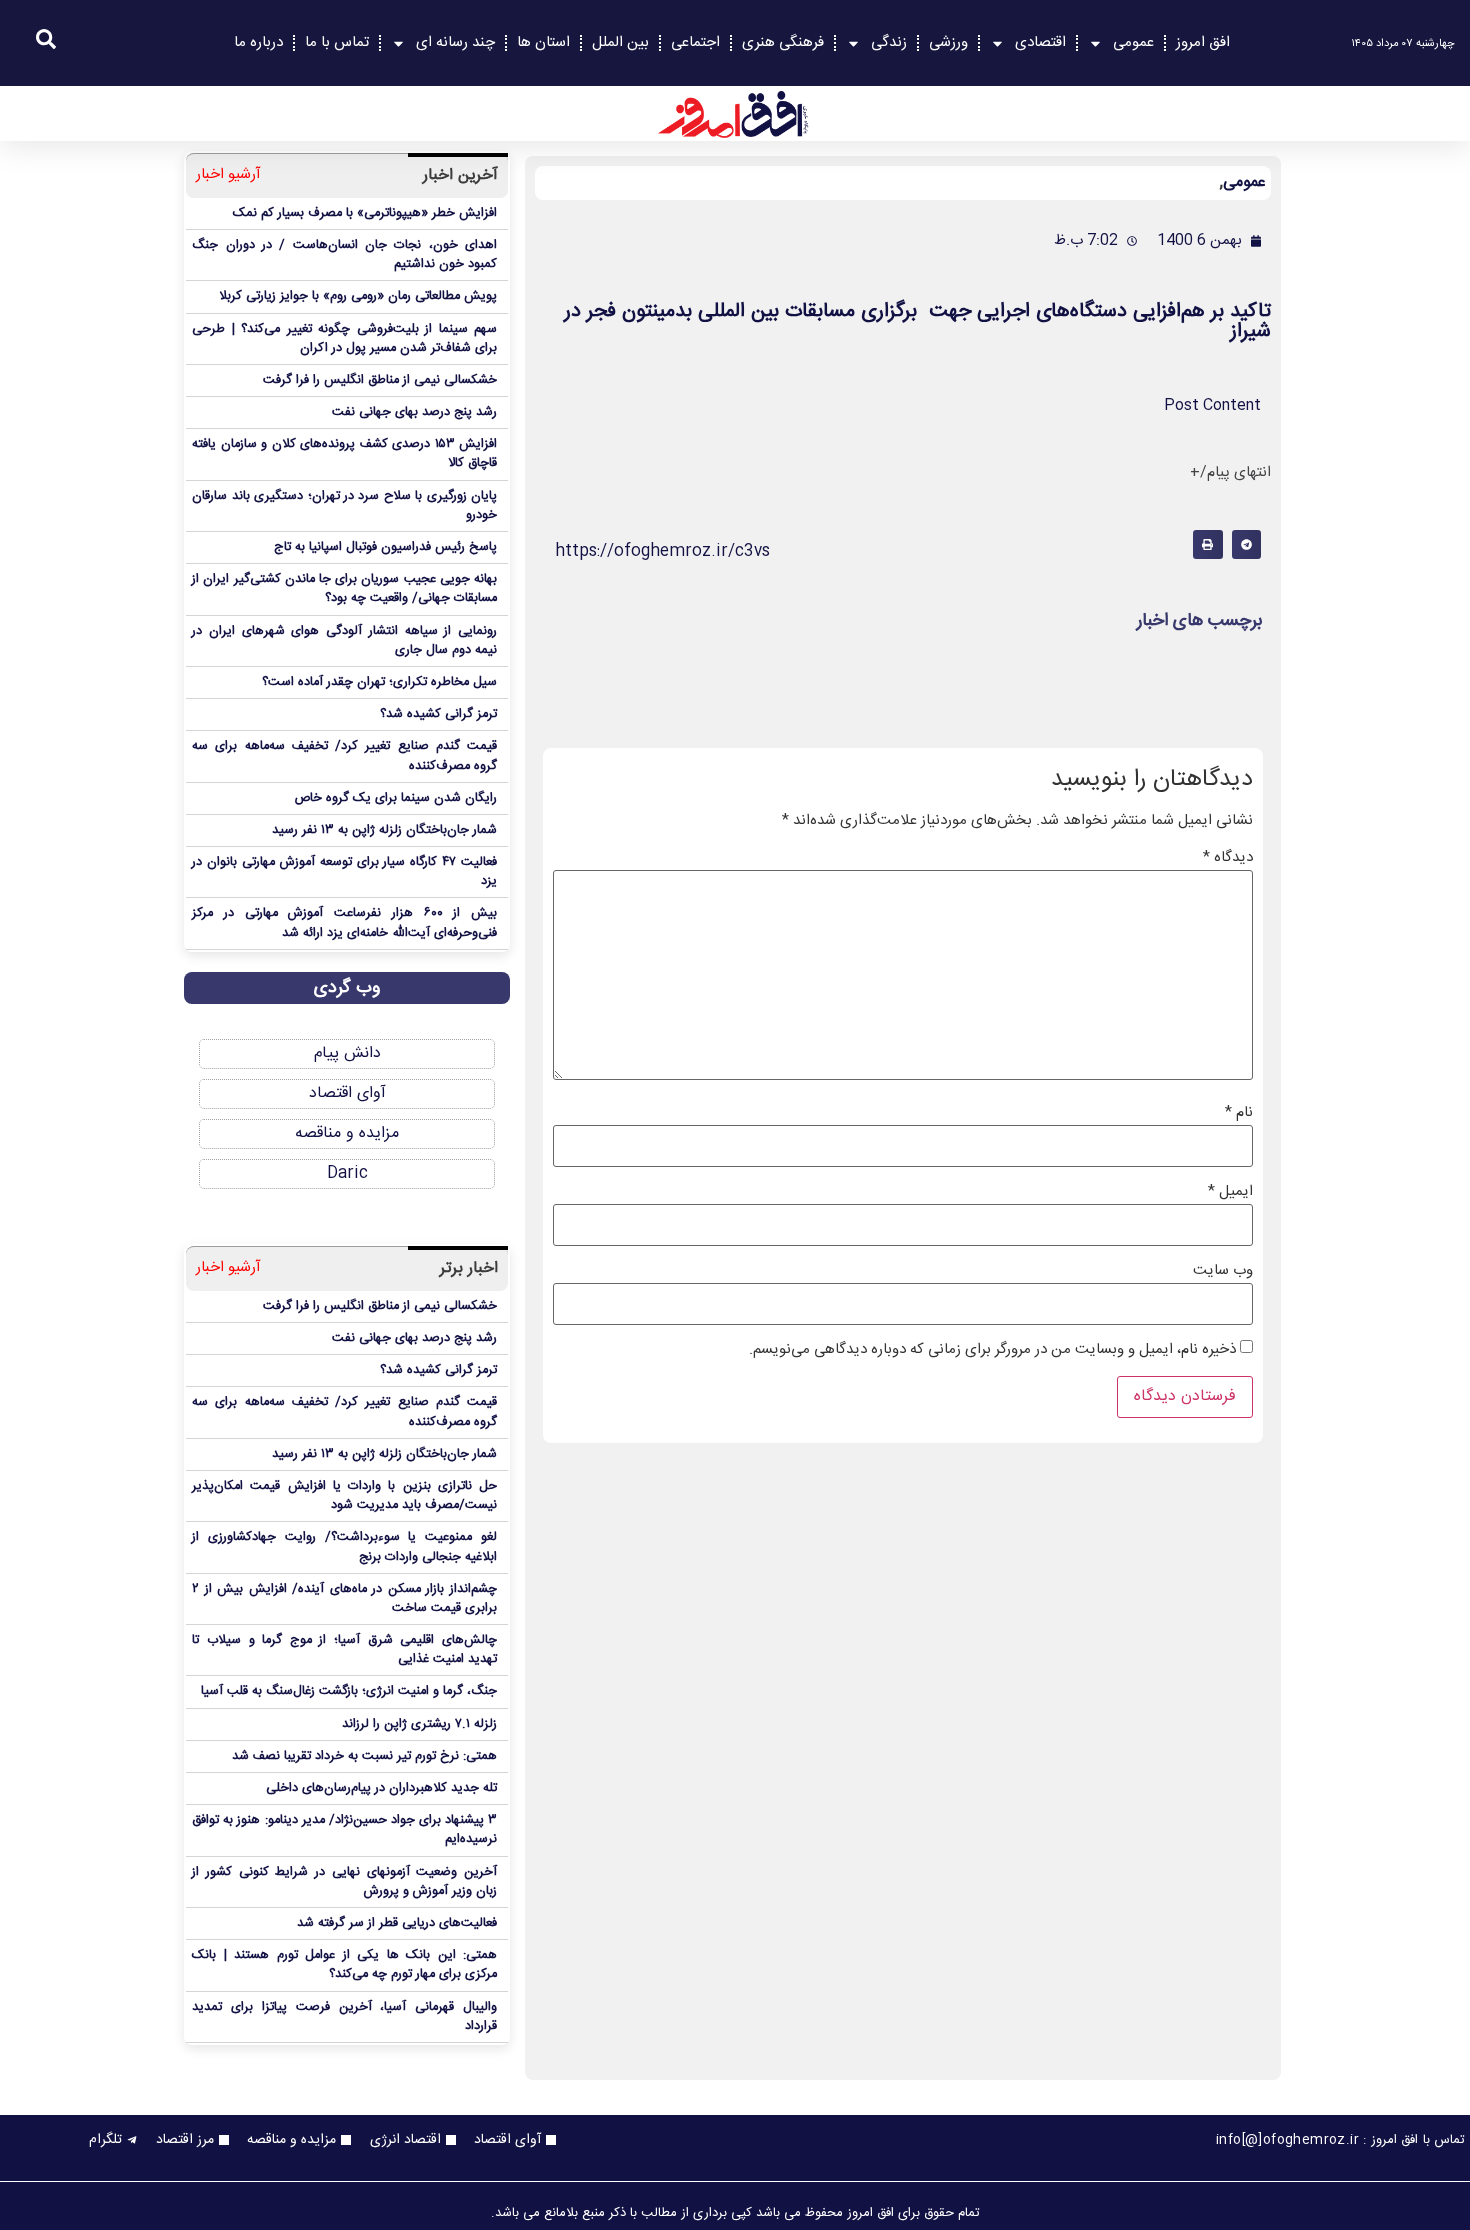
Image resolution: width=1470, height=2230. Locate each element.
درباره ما (258, 42)
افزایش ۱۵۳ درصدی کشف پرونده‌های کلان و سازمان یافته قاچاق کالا (344, 454)
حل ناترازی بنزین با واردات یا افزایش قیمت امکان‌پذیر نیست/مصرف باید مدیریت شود (344, 1496)
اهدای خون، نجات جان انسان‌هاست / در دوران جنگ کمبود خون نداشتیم (344, 255)
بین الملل (620, 42)
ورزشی (948, 42)
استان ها (543, 42)
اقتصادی (1040, 42)
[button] (1246, 544)
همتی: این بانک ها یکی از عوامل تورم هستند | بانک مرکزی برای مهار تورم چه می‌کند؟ (344, 1965)
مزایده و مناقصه (347, 1133)
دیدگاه (1228, 857)
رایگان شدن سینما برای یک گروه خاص (395, 798)
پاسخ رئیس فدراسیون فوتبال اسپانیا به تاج (385, 547)
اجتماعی (695, 42)
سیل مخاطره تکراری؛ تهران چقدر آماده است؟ (379, 682)
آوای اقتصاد (347, 1093)
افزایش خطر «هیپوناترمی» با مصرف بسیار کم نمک (365, 213)
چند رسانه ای (455, 42)
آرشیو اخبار (228, 175)
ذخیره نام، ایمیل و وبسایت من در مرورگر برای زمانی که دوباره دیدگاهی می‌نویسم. (992, 1349)
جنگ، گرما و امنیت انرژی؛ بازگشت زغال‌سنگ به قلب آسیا (349, 1691)
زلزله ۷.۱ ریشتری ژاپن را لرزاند (419, 1724)
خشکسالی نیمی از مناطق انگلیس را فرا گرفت (380, 380)
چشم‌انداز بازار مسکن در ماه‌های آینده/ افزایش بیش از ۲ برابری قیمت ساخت (344, 1599)
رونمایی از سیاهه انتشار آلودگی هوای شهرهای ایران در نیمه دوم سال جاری (344, 641)
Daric (347, 1173)
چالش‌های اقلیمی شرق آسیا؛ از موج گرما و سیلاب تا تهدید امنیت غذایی (344, 1650)
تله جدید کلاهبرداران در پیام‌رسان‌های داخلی (381, 1788)
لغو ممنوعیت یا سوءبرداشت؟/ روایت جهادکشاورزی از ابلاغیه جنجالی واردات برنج (344, 1547)
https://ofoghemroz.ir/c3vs (662, 551)
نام (1239, 1112)
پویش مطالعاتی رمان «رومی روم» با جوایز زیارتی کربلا (358, 296)
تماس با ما (337, 42)
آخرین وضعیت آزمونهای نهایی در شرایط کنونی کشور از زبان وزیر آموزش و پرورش (344, 1882)
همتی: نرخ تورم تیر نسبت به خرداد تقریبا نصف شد (364, 1756)
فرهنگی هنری (783, 42)
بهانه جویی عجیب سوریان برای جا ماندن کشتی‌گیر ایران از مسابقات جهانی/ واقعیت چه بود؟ (344, 589)
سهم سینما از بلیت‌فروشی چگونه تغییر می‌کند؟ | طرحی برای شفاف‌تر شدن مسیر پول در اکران (344, 339)
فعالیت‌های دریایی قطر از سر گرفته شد (397, 1923)
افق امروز (1203, 42)
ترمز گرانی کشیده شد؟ (438, 714)
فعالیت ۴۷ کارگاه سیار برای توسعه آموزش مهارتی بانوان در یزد (344, 872)
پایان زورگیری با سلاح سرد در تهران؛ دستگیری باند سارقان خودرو (344, 506)
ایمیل (1230, 1191)
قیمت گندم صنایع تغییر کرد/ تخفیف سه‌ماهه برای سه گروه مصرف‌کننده (344, 756)
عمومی (1133, 42)
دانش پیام (347, 1053)
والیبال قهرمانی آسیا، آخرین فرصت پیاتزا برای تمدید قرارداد (344, 2017)
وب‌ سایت (1223, 1270)
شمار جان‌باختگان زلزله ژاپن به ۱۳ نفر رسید (384, 830)
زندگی (889, 42)
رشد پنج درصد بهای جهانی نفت (414, 412)
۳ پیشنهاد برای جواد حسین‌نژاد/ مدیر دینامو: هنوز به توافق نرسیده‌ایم (344, 1830)
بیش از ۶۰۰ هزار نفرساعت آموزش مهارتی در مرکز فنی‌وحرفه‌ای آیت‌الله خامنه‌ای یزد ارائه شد (344, 923)
